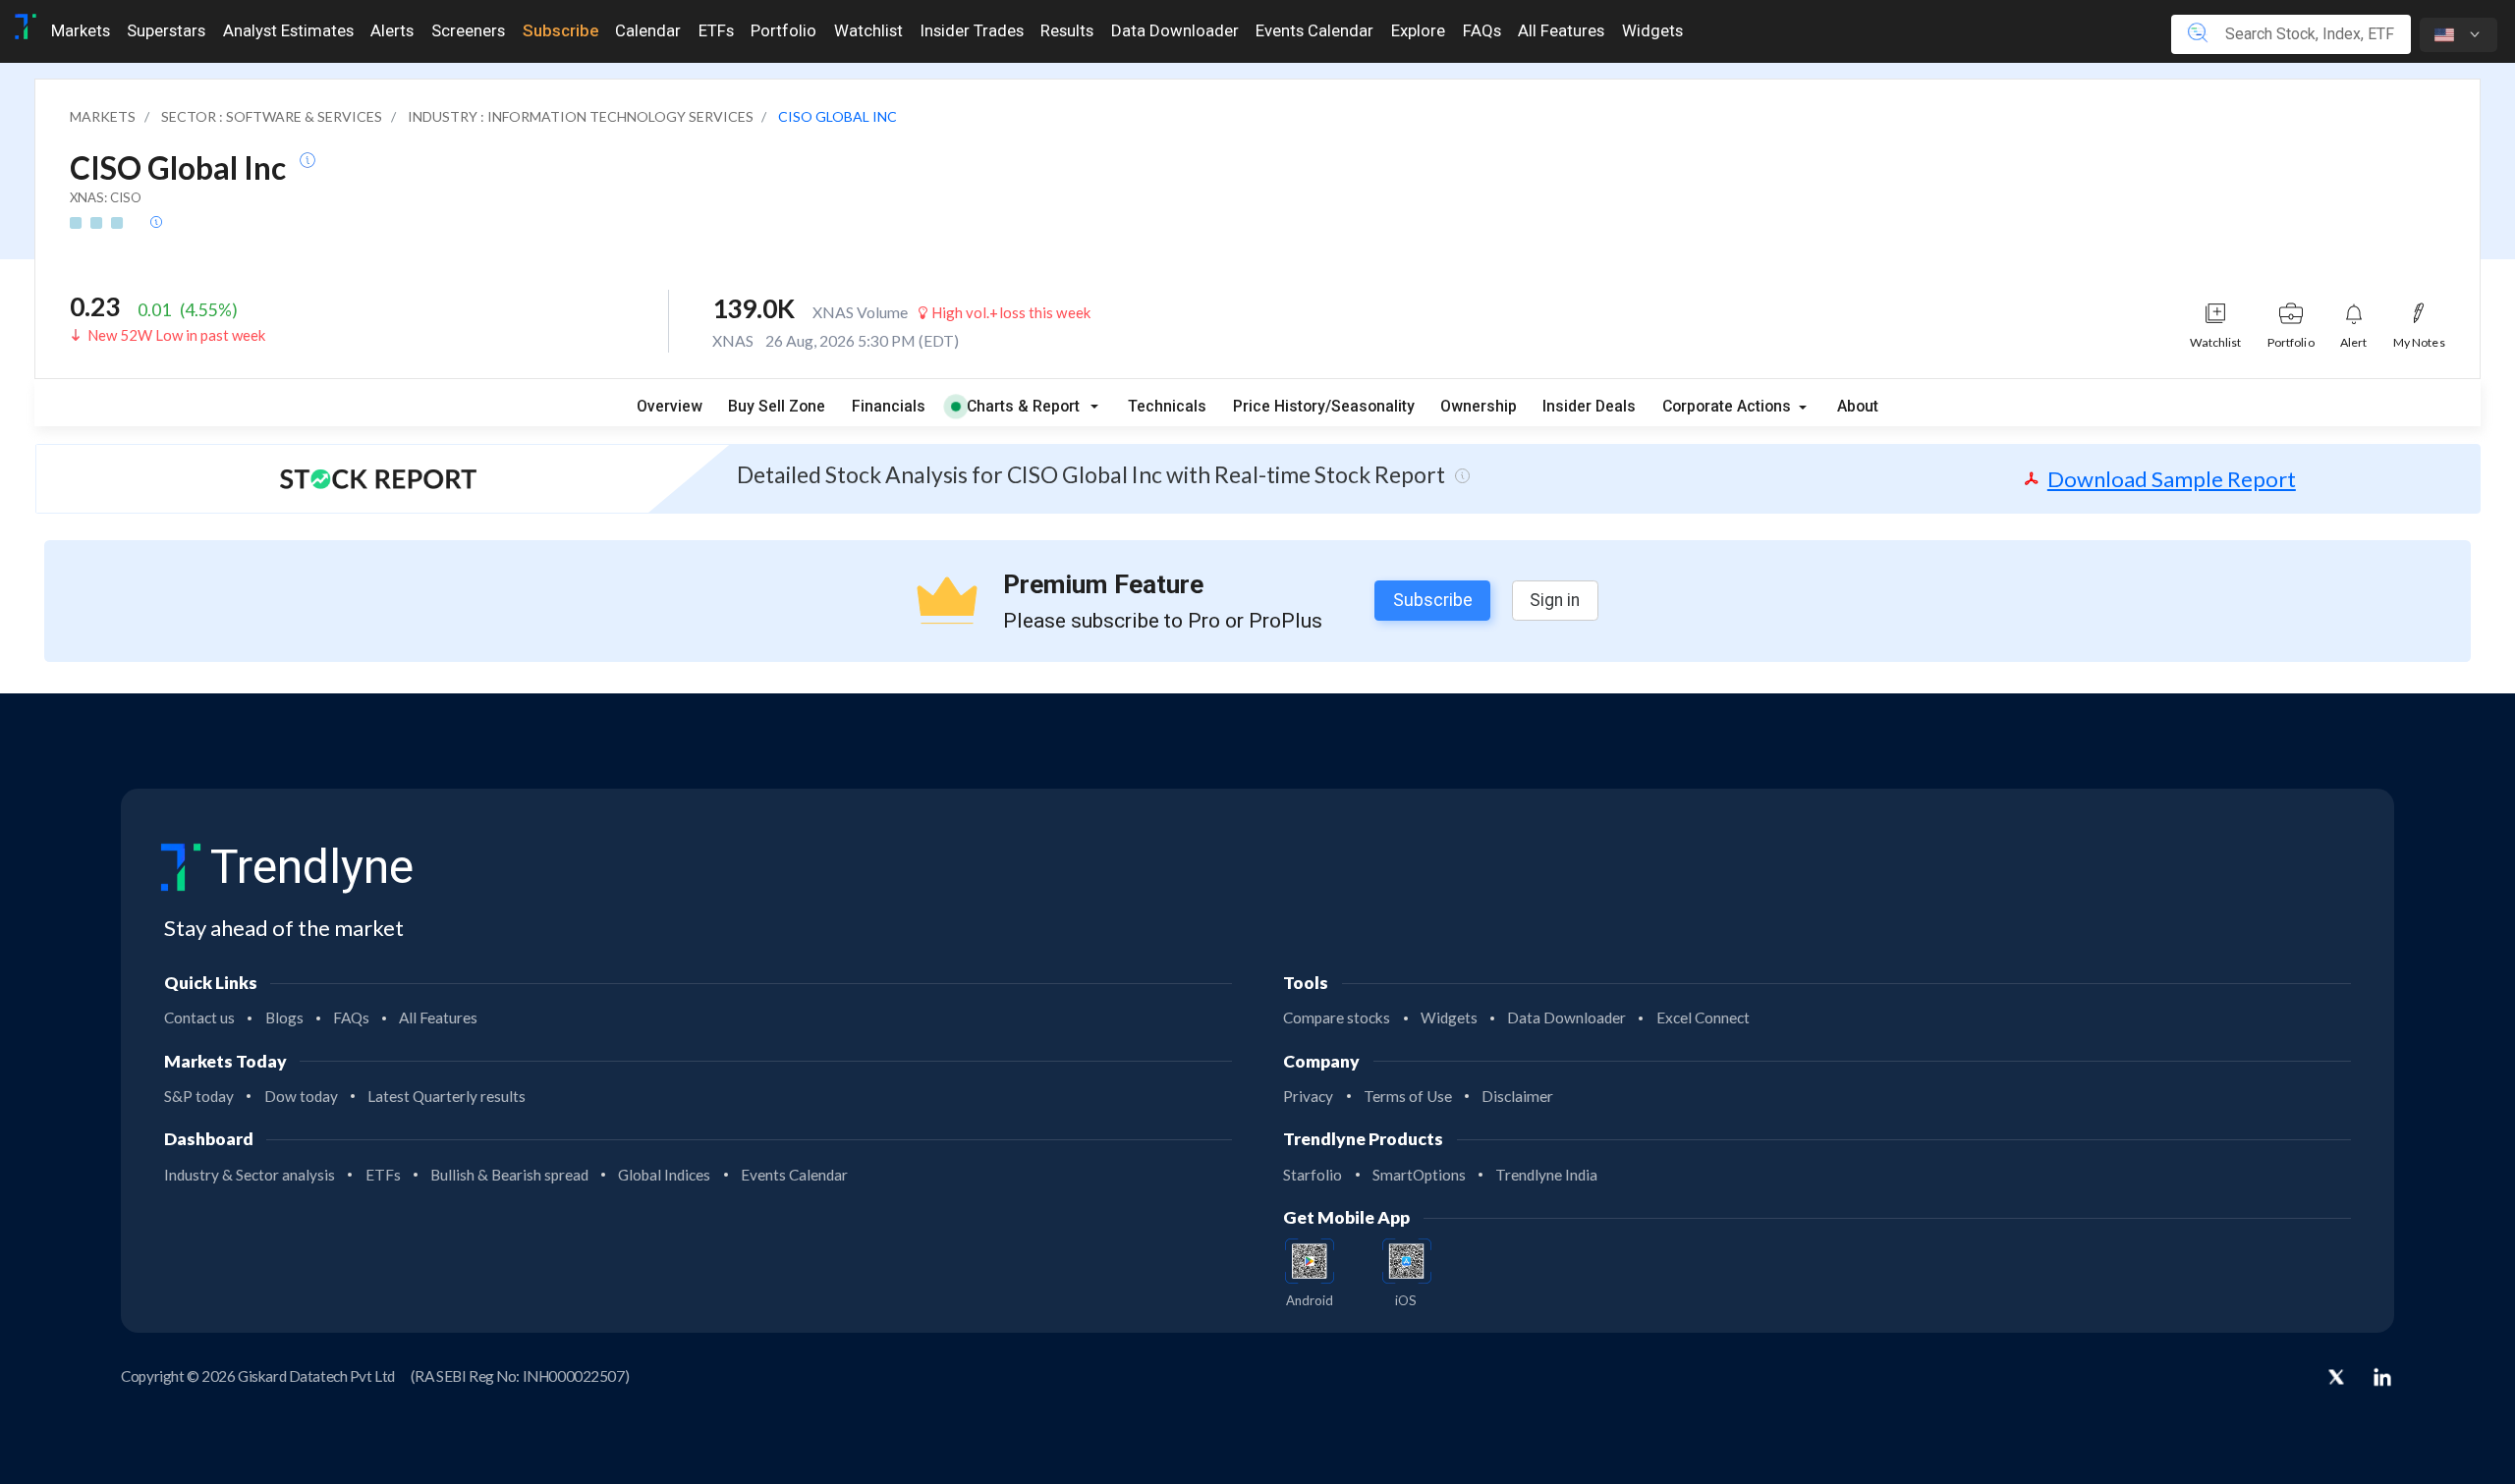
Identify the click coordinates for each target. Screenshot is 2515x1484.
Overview (670, 406)
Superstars (166, 30)
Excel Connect (1703, 1017)
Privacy (1308, 1096)
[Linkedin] (2382, 1377)
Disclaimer (1517, 1096)
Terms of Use (1408, 1096)
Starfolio (1313, 1175)
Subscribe (560, 30)
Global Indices (664, 1175)
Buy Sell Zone (777, 406)
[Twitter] (2336, 1379)
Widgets (1652, 30)
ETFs (716, 30)
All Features (1561, 30)
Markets (81, 30)
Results (1067, 30)
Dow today (301, 1096)
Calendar (648, 30)
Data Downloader (1175, 30)
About (1858, 406)
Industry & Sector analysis (250, 1175)
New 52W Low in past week (176, 335)
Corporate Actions (1729, 406)
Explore (1418, 30)
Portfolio (783, 30)
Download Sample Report (2172, 479)
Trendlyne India (1546, 1175)
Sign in (1555, 600)
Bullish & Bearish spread (509, 1175)
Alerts (392, 30)
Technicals (1167, 406)
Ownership (1479, 406)
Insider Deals (1589, 406)
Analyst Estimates (288, 30)
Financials (889, 406)
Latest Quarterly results (447, 1096)
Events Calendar (1314, 30)
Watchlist (868, 30)
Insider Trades (972, 30)
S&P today (199, 1096)
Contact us (199, 1017)
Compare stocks (1337, 1017)
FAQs (1482, 30)
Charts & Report (1023, 406)
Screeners (468, 30)
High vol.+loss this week (1009, 312)
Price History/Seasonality (1324, 406)
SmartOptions (1419, 1175)
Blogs (284, 1017)
